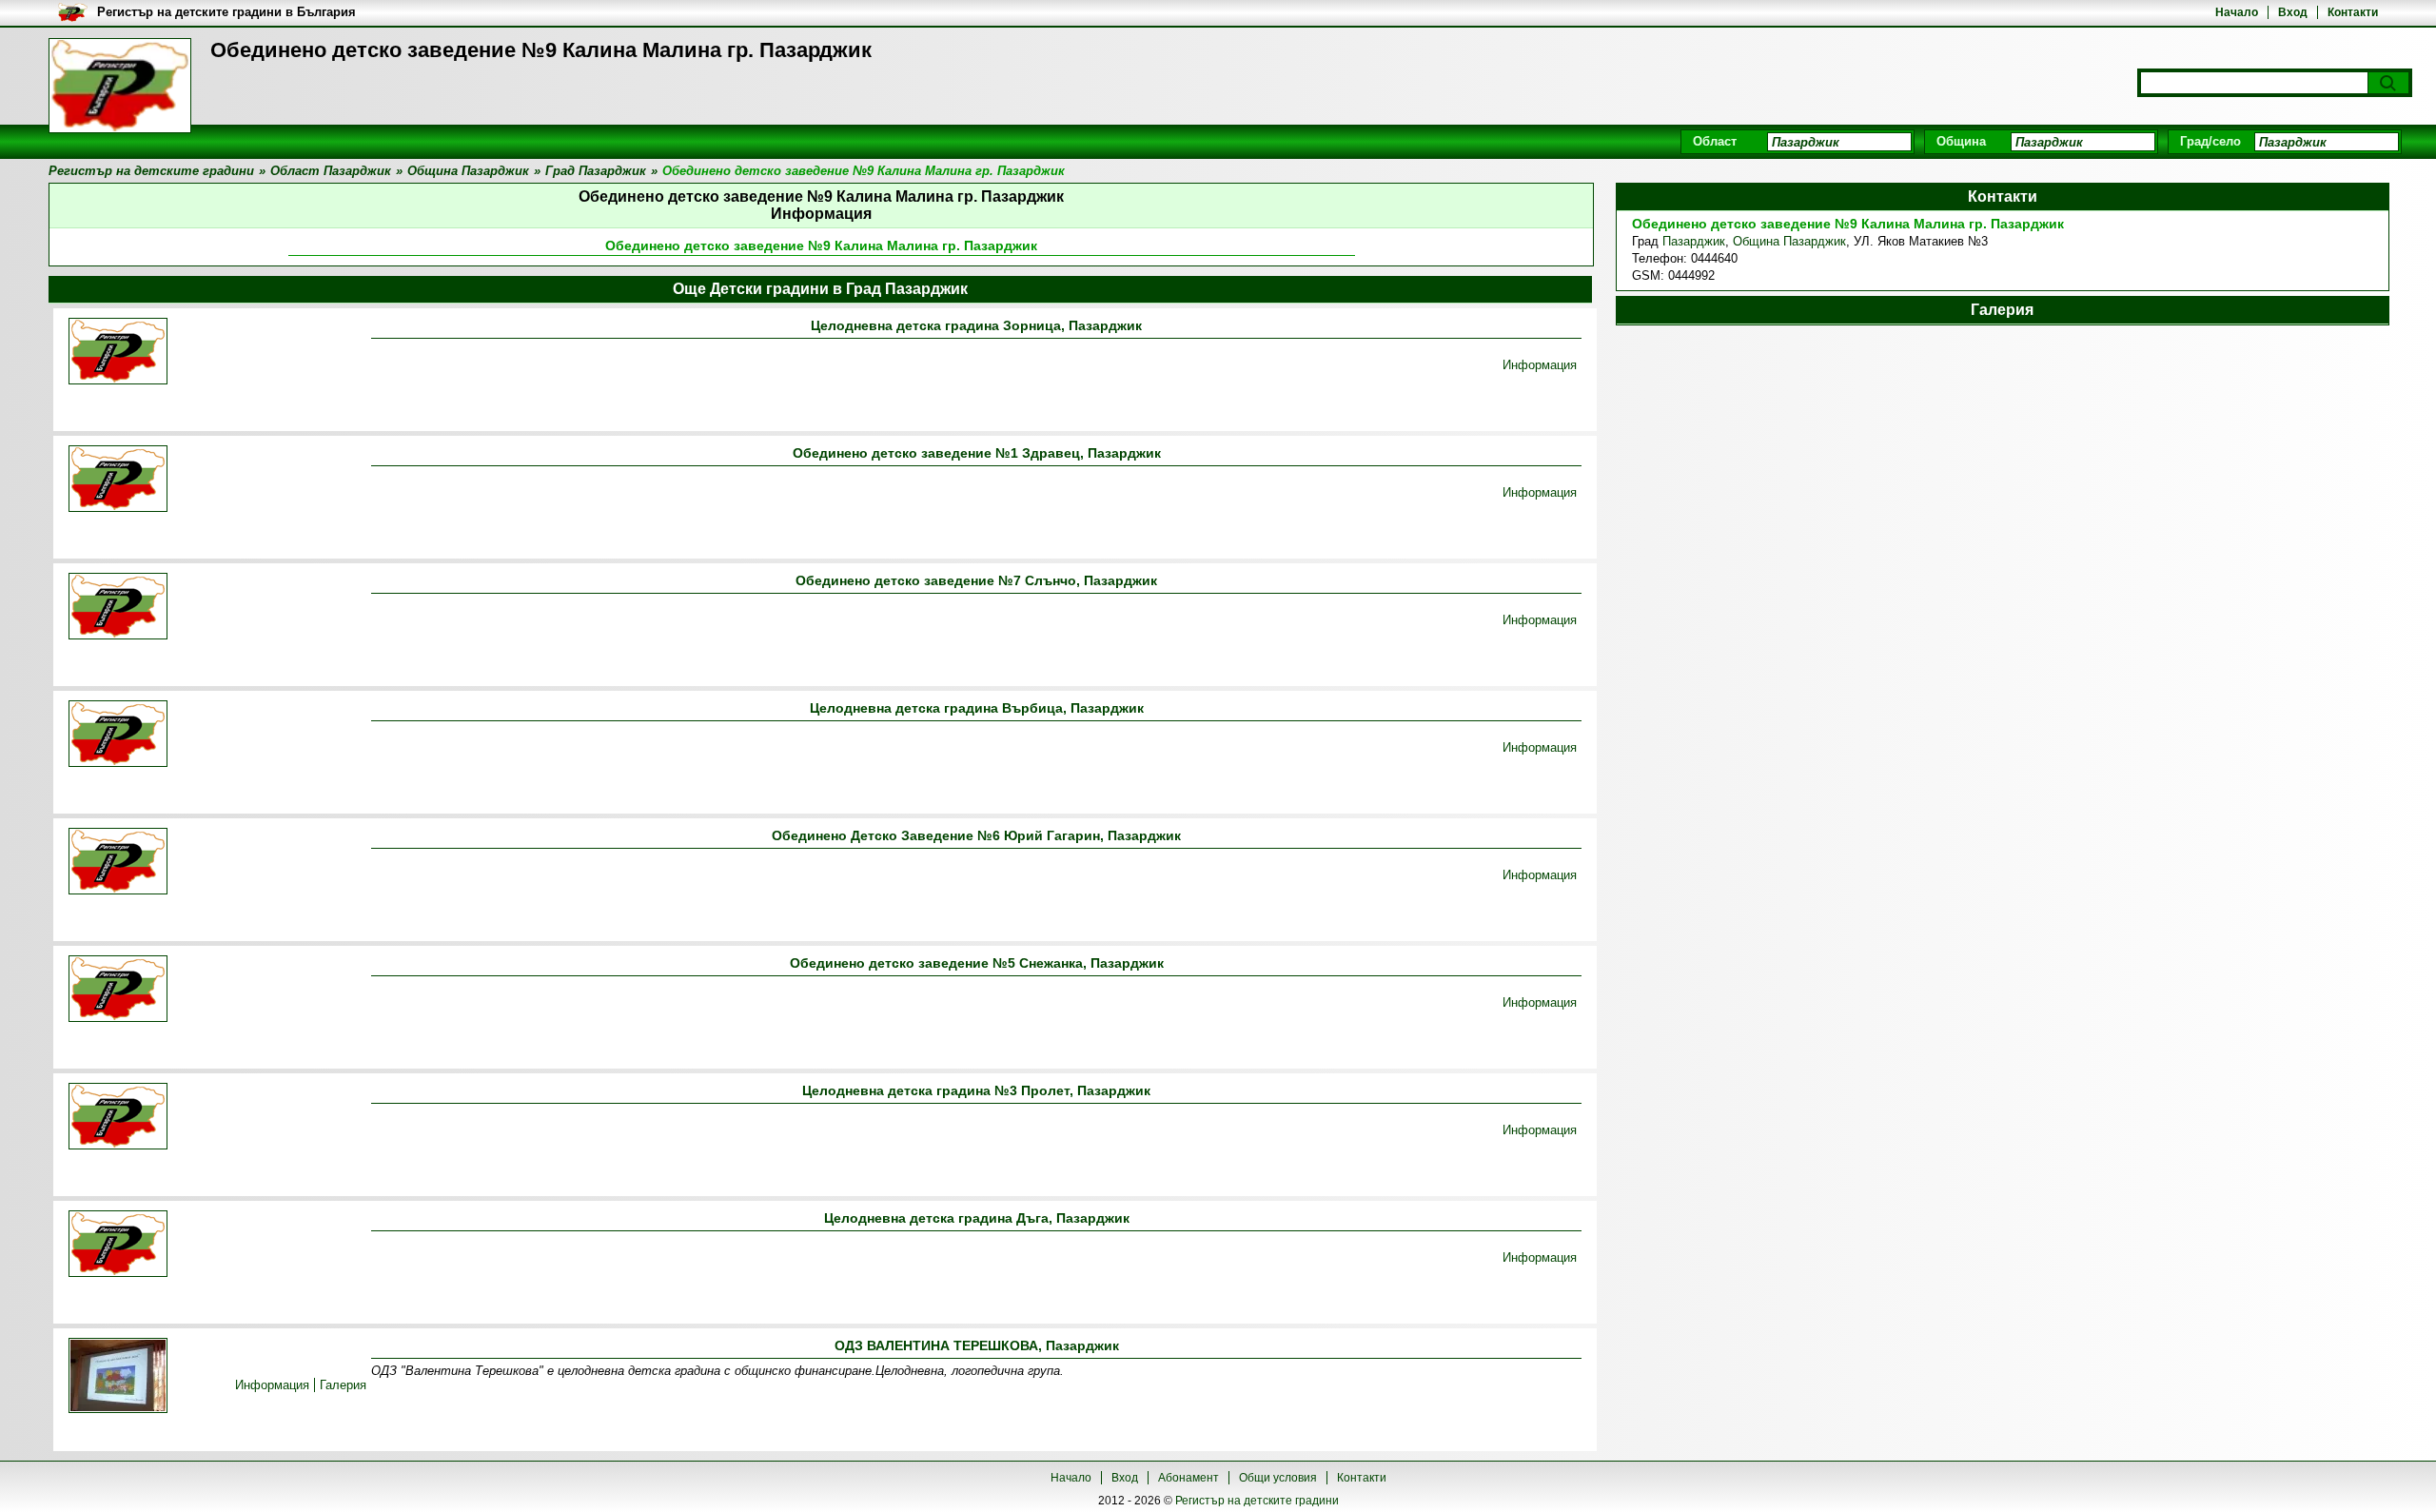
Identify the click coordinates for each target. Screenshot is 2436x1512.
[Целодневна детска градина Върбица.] (118, 735)
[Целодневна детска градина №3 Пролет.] (118, 1118)
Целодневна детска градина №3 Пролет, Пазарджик (976, 1090)
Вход (2293, 12)
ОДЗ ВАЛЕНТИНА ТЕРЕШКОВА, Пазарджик (977, 1345)
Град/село (2210, 141)
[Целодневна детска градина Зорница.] (118, 353)
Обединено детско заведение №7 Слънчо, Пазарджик (976, 580)
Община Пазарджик (1789, 241)
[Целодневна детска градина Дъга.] (118, 1245)
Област (1715, 141)
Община (1961, 141)
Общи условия (1278, 1478)
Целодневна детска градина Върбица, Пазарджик (977, 708)
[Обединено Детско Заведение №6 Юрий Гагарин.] (118, 863)
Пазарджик (1694, 241)
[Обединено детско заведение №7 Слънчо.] (118, 608)
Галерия (343, 1385)
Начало (2237, 12)
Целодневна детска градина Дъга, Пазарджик (977, 1218)
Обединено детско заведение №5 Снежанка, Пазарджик (977, 963)
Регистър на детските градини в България (226, 12)
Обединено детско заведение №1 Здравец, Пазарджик (977, 453)
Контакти (2353, 12)
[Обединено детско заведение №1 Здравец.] (118, 480)
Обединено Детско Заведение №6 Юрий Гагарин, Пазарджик (976, 835)
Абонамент (1189, 1478)
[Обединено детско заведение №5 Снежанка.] (118, 990)
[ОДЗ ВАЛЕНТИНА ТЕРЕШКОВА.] (118, 1377)
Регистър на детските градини (1257, 1501)
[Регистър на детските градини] (120, 86)
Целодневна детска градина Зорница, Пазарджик (976, 325)
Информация (1540, 365)
